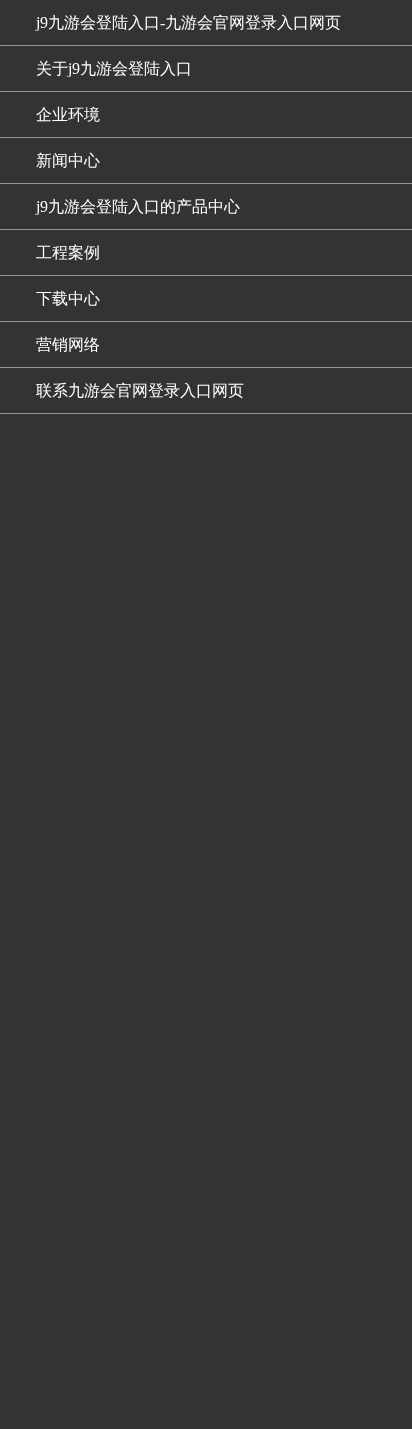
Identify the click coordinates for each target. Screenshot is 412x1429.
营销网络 (68, 344)
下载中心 (68, 298)
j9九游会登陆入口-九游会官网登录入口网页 (188, 22)
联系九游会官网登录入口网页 (140, 390)
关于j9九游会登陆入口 (114, 68)
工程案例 (68, 252)
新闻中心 (68, 160)
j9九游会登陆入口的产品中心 (138, 206)
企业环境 (68, 114)
